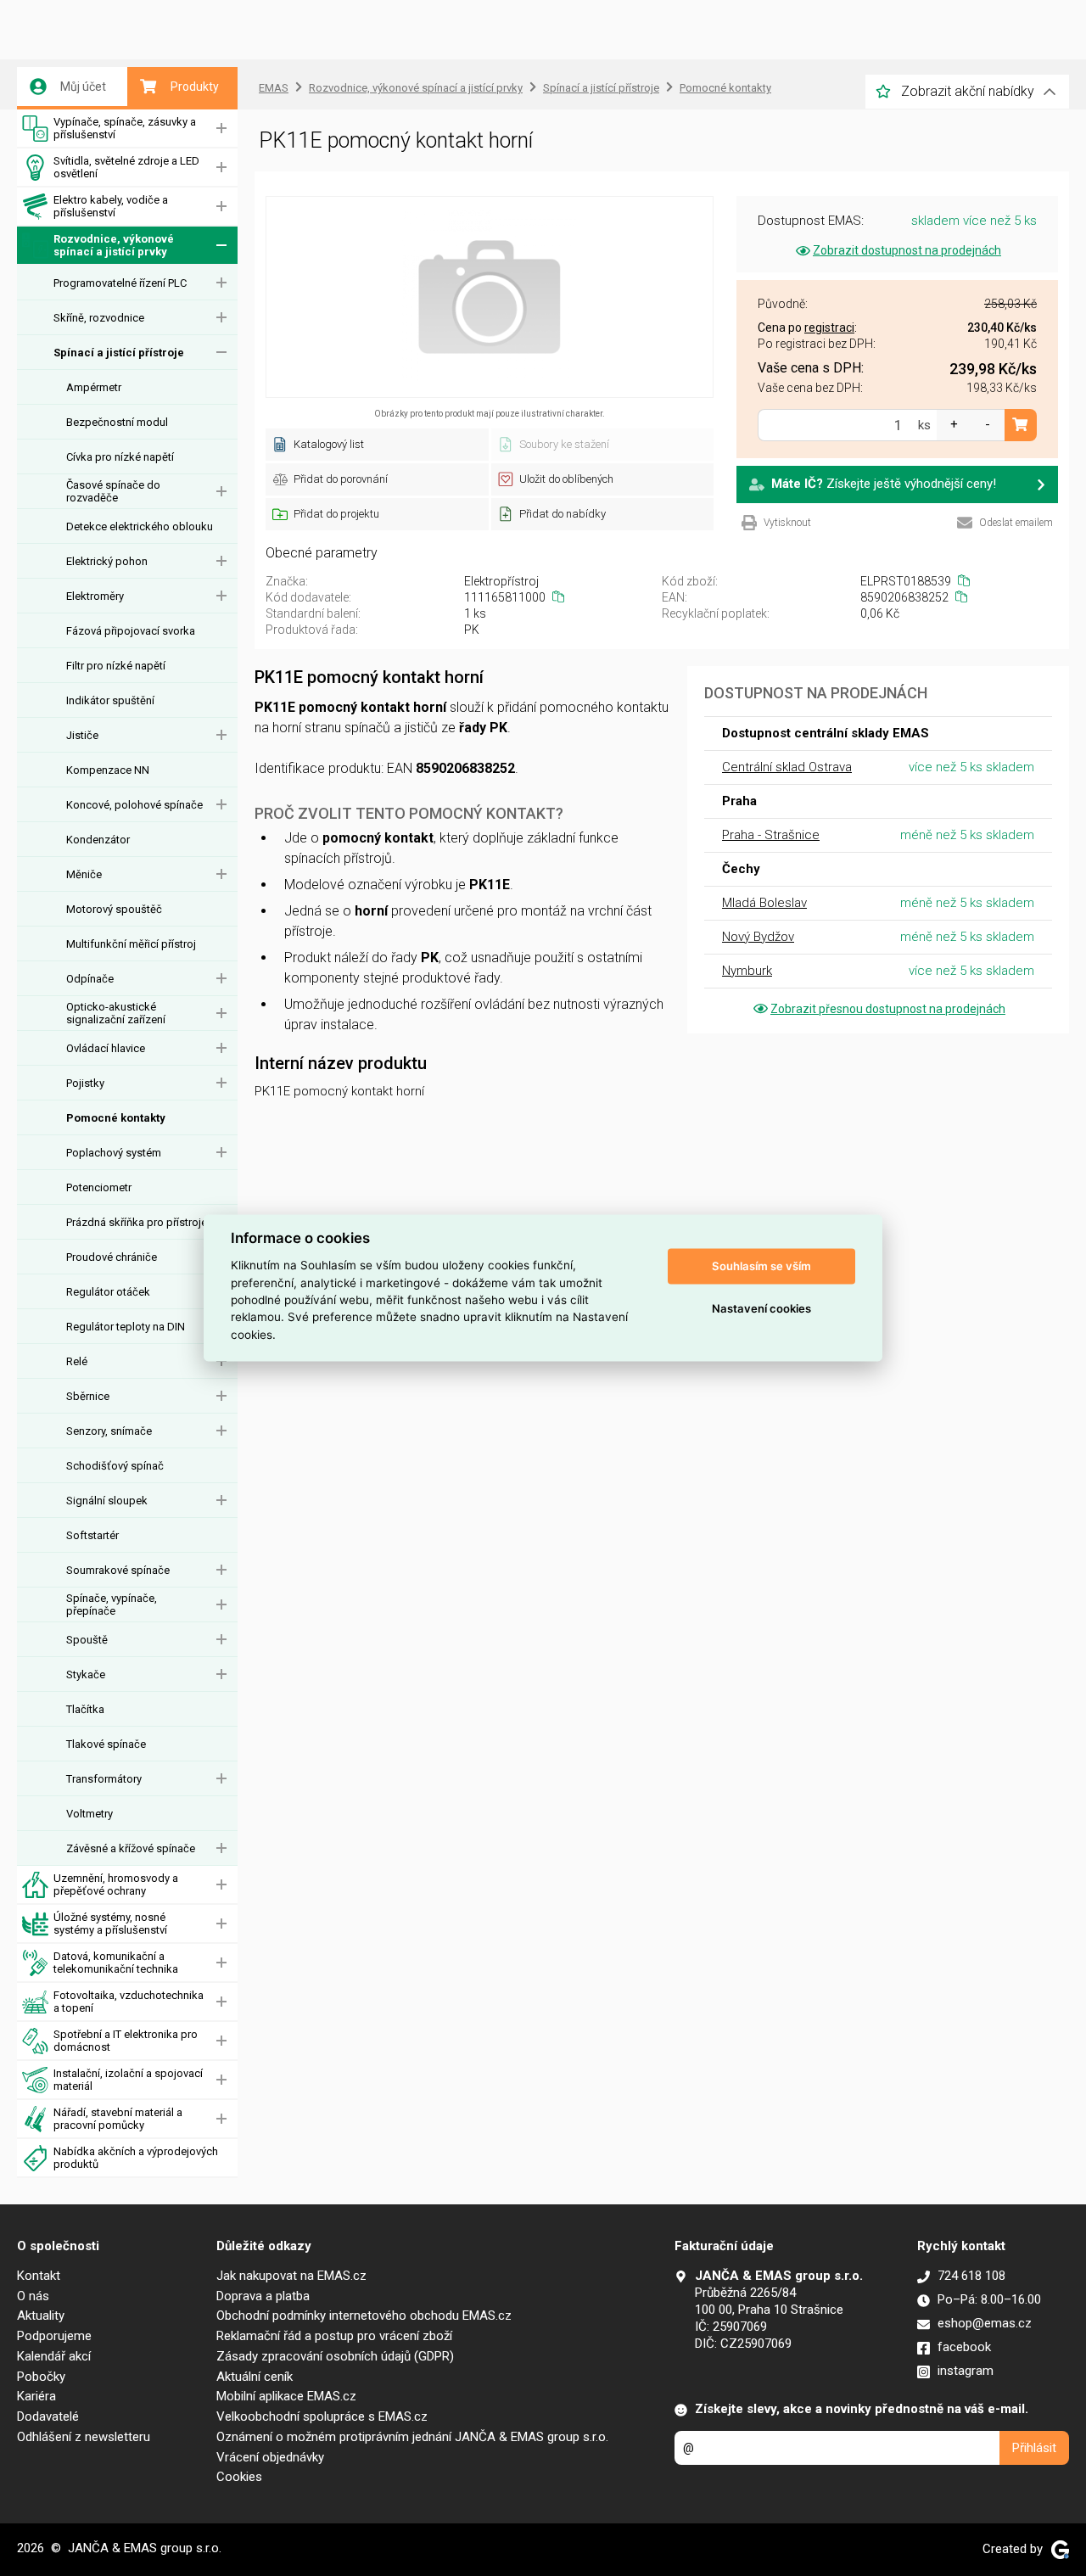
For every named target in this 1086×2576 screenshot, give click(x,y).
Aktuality (41, 2316)
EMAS (274, 88)
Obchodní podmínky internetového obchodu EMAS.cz (364, 2316)
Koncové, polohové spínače (134, 805)
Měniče (84, 874)
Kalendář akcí (54, 2356)
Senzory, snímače (109, 1431)
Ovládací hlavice (106, 1048)
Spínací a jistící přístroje (119, 353)
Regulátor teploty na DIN (126, 1327)
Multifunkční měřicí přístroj (131, 944)
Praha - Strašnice (771, 835)
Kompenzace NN (108, 770)
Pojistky (85, 1083)
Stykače (86, 1674)
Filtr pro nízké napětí (116, 666)
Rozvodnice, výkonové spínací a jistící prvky (114, 245)
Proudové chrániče (112, 1257)
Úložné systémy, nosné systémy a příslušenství (110, 1924)
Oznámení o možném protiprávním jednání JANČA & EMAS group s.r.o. (412, 2437)
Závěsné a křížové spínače (131, 1848)
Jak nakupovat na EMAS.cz (291, 2276)
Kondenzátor (98, 840)
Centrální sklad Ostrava (787, 767)
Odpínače (90, 979)
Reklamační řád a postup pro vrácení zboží (334, 2336)
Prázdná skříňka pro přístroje (137, 1222)
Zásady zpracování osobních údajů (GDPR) (335, 2356)
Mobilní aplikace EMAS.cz (286, 2396)
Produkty (195, 87)
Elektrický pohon (107, 561)
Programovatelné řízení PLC (120, 283)
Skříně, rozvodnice (99, 318)
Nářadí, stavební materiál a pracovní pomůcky (118, 2119)
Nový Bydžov (758, 937)
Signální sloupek (107, 1501)
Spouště (87, 1640)
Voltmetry (90, 1814)
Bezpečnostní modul (117, 422)
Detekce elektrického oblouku (140, 526)
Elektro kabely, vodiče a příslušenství (111, 206)
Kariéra (36, 2396)
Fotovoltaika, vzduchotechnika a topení (129, 2002)
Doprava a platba (263, 2296)
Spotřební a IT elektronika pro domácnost (126, 2041)
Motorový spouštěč (114, 909)
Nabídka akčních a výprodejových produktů (136, 2158)
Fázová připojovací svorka (131, 631)
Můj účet (83, 87)
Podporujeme (54, 2336)
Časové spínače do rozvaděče (113, 491)
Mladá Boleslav (764, 903)
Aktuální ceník (255, 2377)
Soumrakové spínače (118, 1570)
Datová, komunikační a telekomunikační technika (116, 1963)
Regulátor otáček (108, 1292)
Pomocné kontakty (116, 1118)
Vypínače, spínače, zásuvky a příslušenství (125, 128)
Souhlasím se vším (761, 1266)
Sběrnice (88, 1396)
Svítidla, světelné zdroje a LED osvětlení (126, 167)
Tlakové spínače (106, 1744)
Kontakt (39, 2276)
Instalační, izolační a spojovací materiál (128, 2080)
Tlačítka (85, 1709)
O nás (33, 2296)
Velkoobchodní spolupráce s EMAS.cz (322, 2416)
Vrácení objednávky (270, 2457)
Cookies (239, 2477)
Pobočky (41, 2377)
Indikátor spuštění (110, 700)
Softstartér (92, 1535)
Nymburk (747, 971)
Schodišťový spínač (115, 1466)
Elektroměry (95, 596)
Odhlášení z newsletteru (84, 2437)
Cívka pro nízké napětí (120, 457)
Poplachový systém (114, 1153)
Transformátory (104, 1779)
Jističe (82, 735)
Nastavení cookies (761, 1308)
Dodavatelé (48, 2416)
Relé (77, 1361)
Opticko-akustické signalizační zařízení (116, 1013)
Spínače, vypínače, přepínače (112, 1604)
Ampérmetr (94, 387)
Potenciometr (99, 1187)
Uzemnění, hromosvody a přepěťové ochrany (116, 1884)
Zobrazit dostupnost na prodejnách (907, 250)
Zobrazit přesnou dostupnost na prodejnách (888, 1009)
